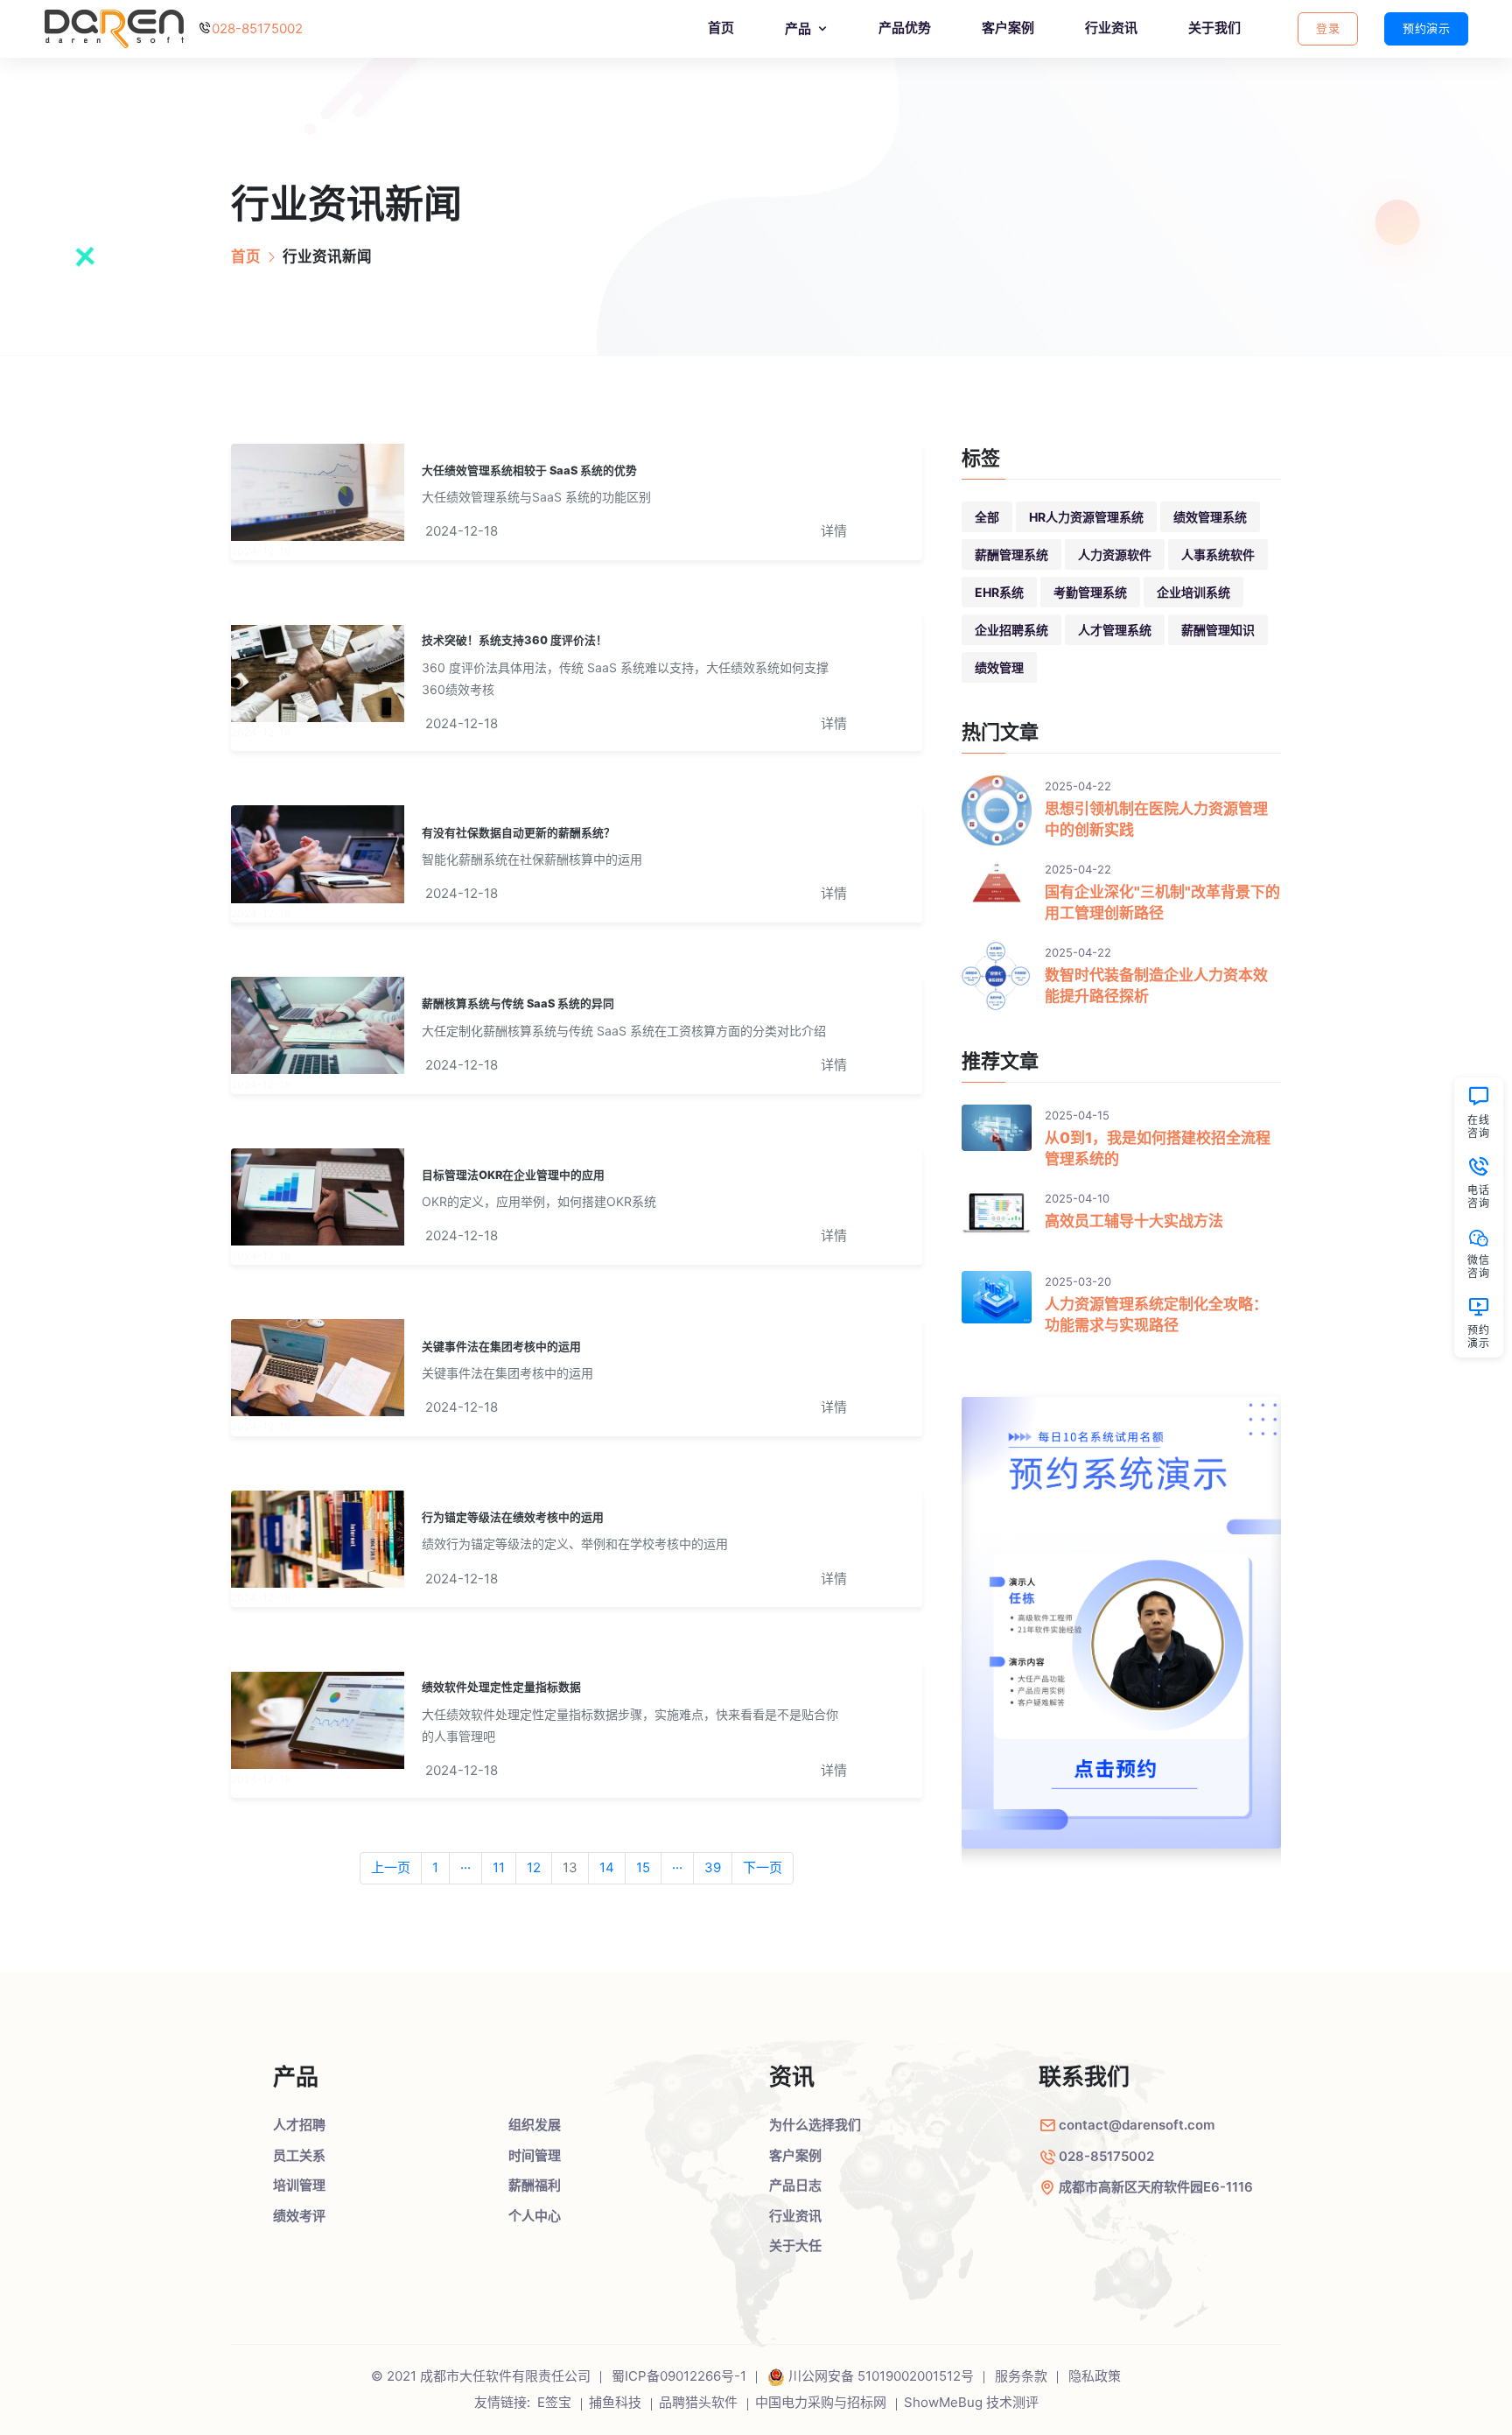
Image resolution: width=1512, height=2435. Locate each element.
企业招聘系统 (1011, 630)
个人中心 (535, 2216)
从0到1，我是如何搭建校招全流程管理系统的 (1158, 1148)
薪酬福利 (535, 2185)
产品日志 (795, 2185)
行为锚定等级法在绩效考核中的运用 (513, 1517)
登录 (1328, 28)
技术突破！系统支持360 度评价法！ (514, 640)
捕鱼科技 (615, 2402)
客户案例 (1008, 28)
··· (465, 1867)
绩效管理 (999, 667)
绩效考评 (299, 2216)
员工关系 (299, 2155)
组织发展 (535, 2125)
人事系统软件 (1218, 554)
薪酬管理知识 (1218, 630)
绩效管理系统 (1210, 517)
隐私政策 (1095, 2376)
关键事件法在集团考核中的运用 (501, 1347)
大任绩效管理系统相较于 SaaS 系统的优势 (529, 470)
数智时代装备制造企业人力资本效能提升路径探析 (1156, 986)
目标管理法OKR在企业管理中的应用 (513, 1175)
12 (534, 1867)
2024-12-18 (462, 531)
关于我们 (1214, 28)
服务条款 (1021, 2376)
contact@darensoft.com (1137, 2125)
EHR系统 (999, 592)
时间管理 (535, 2155)
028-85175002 (257, 28)
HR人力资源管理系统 (1086, 517)
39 (713, 1867)
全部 (987, 517)
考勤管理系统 (1090, 592)
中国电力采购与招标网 (821, 2402)
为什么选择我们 (815, 2125)
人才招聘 (299, 2125)
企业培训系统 (1193, 592)
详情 (834, 531)
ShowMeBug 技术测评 (971, 2402)
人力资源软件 (1115, 554)
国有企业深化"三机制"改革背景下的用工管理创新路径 (1162, 902)
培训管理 (299, 2185)
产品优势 (905, 28)
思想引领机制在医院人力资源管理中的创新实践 (1156, 819)
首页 (721, 28)
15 (643, 1867)
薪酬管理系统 (1011, 554)
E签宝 (554, 2402)
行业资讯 (1111, 28)
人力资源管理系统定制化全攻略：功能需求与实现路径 (1156, 1315)
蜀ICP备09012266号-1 (679, 2376)
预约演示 (1426, 28)
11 (499, 1867)
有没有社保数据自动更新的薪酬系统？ (518, 833)
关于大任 (795, 2246)
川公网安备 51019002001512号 (881, 2376)
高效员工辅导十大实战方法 (1134, 1221)
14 (607, 1867)
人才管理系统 (1115, 630)
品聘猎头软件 (698, 2402)
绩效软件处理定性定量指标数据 (501, 1687)
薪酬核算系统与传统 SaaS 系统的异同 (518, 1003)
